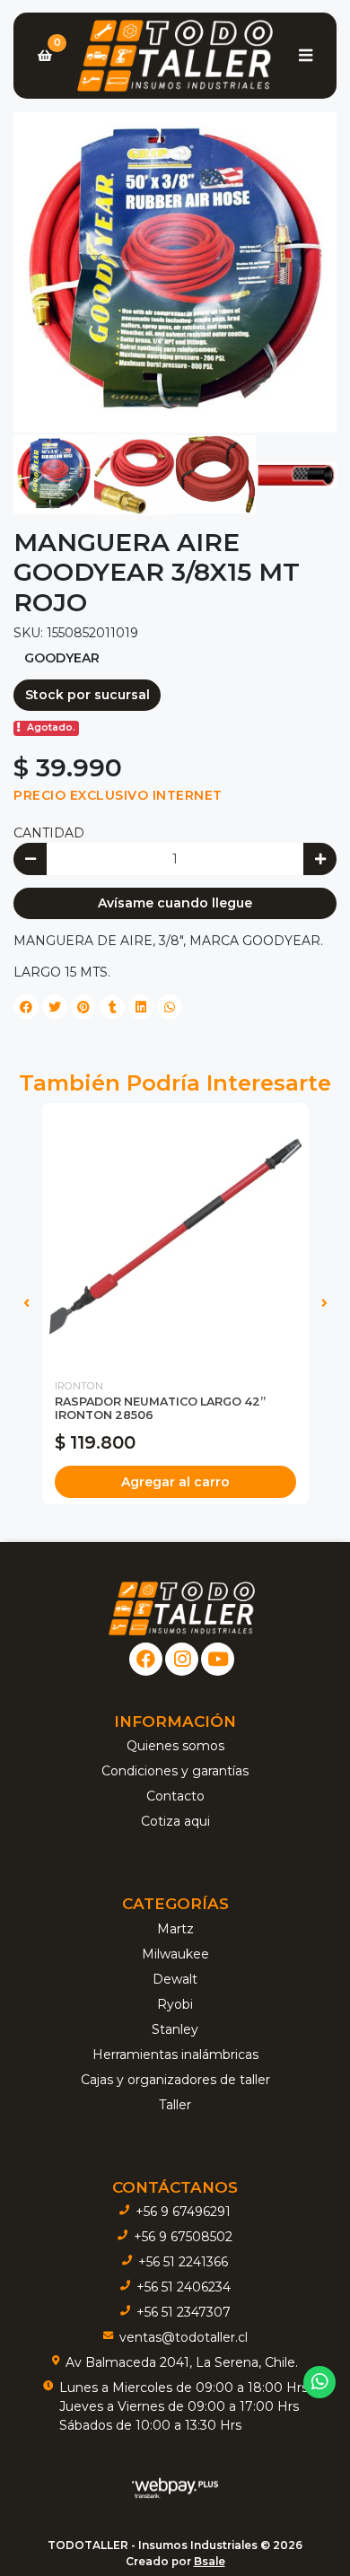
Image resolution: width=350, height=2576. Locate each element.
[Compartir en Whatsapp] (170, 1007)
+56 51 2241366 (183, 2262)
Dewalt (175, 1979)
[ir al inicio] (182, 1608)
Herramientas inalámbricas (175, 2055)
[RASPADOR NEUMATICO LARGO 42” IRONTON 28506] (175, 1236)
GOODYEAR (62, 658)
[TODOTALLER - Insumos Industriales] (175, 56)
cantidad (49, 833)
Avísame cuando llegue (175, 903)
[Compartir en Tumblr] (112, 1007)
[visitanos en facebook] (146, 1659)
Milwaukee (175, 1954)
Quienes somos (175, 1746)
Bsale (210, 2561)
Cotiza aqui (175, 1821)
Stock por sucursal (87, 695)
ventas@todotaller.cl (184, 2337)
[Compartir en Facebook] (26, 1007)
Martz (175, 1929)
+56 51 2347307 (184, 2312)
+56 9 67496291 (183, 2212)
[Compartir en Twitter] (55, 1007)
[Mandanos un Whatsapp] (320, 2383)
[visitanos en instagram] (182, 1659)
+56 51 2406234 (184, 2287)
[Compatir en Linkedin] (141, 1007)
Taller (175, 2105)
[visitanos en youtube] (218, 1659)
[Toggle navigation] (305, 56)
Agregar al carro (175, 1482)
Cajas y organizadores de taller (175, 2080)
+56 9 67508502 (183, 2237)
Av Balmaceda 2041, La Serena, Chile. (182, 2362)
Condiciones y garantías (175, 1771)
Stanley (175, 2029)
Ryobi (175, 2004)
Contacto (175, 1796)
